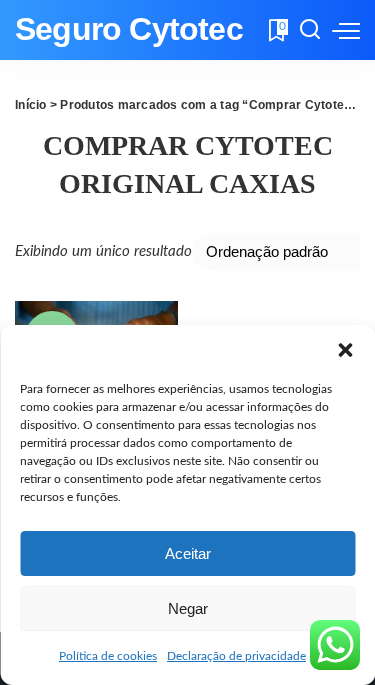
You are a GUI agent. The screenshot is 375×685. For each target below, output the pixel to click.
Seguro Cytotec (129, 29)
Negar (188, 608)
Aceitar (188, 553)
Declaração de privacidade (236, 656)
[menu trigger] (346, 30)
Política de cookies (108, 656)
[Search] (310, 30)
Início (31, 105)
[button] (345, 350)
